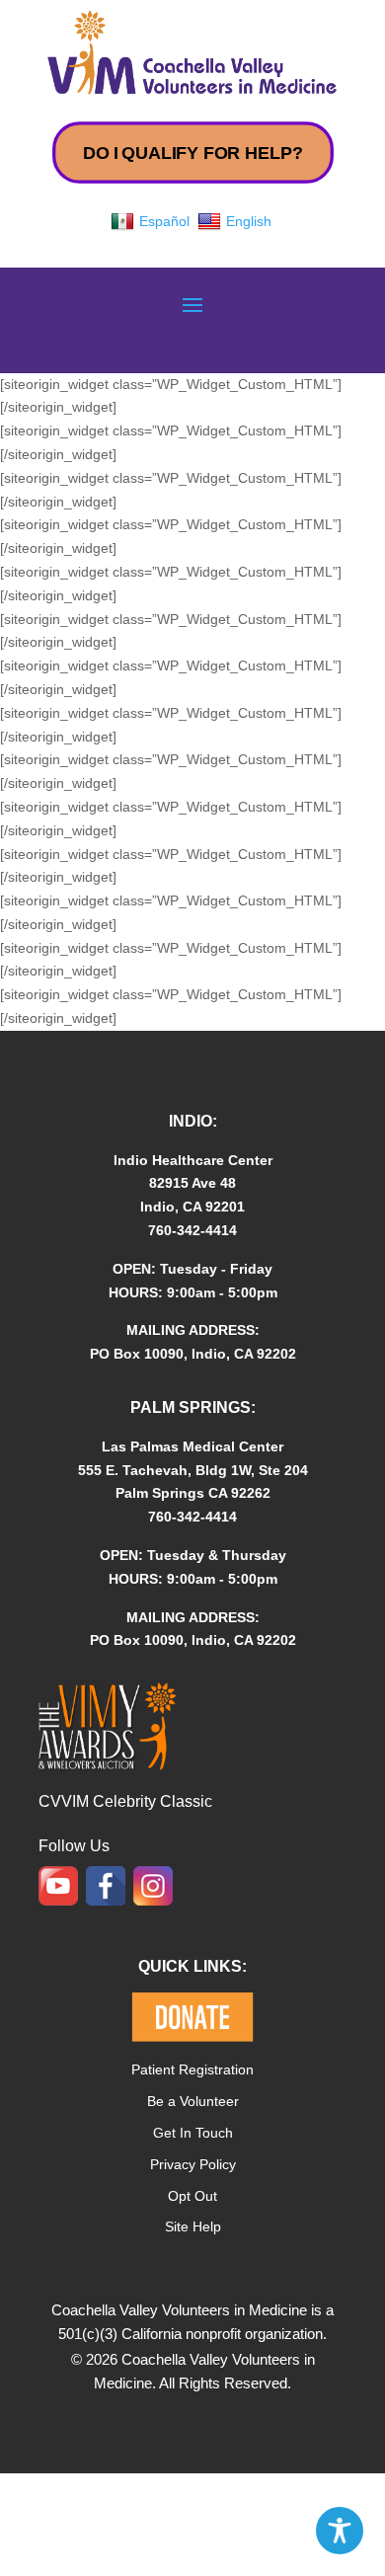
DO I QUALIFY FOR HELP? (192, 153)
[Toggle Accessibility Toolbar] (340, 2531)
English (249, 221)
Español (164, 221)
